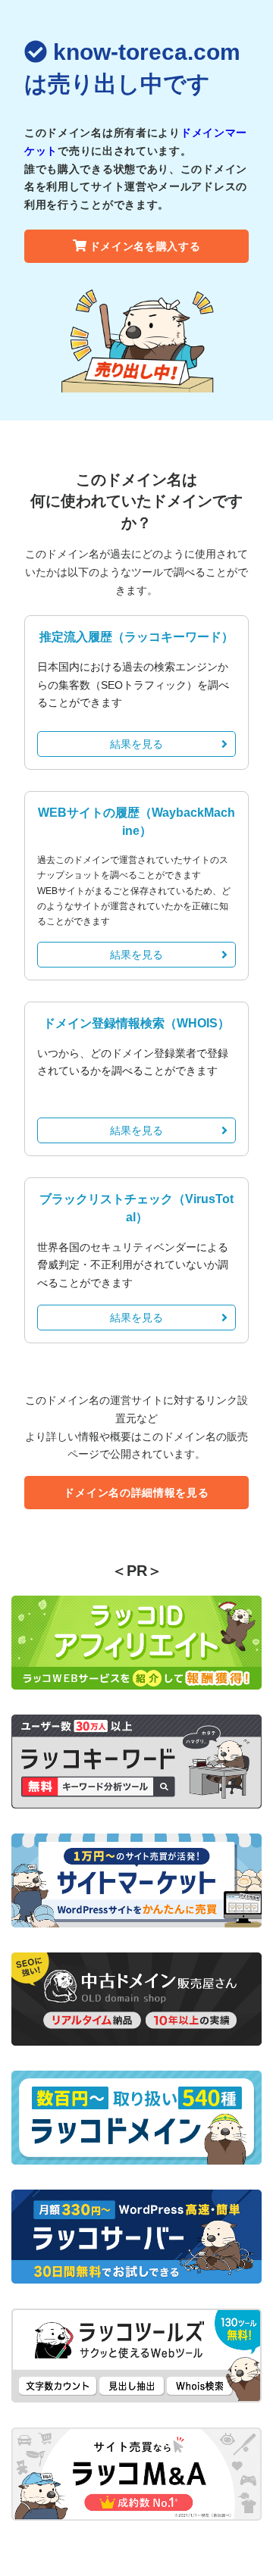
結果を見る (136, 744)
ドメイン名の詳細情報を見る (136, 1493)
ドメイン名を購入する (145, 246)
